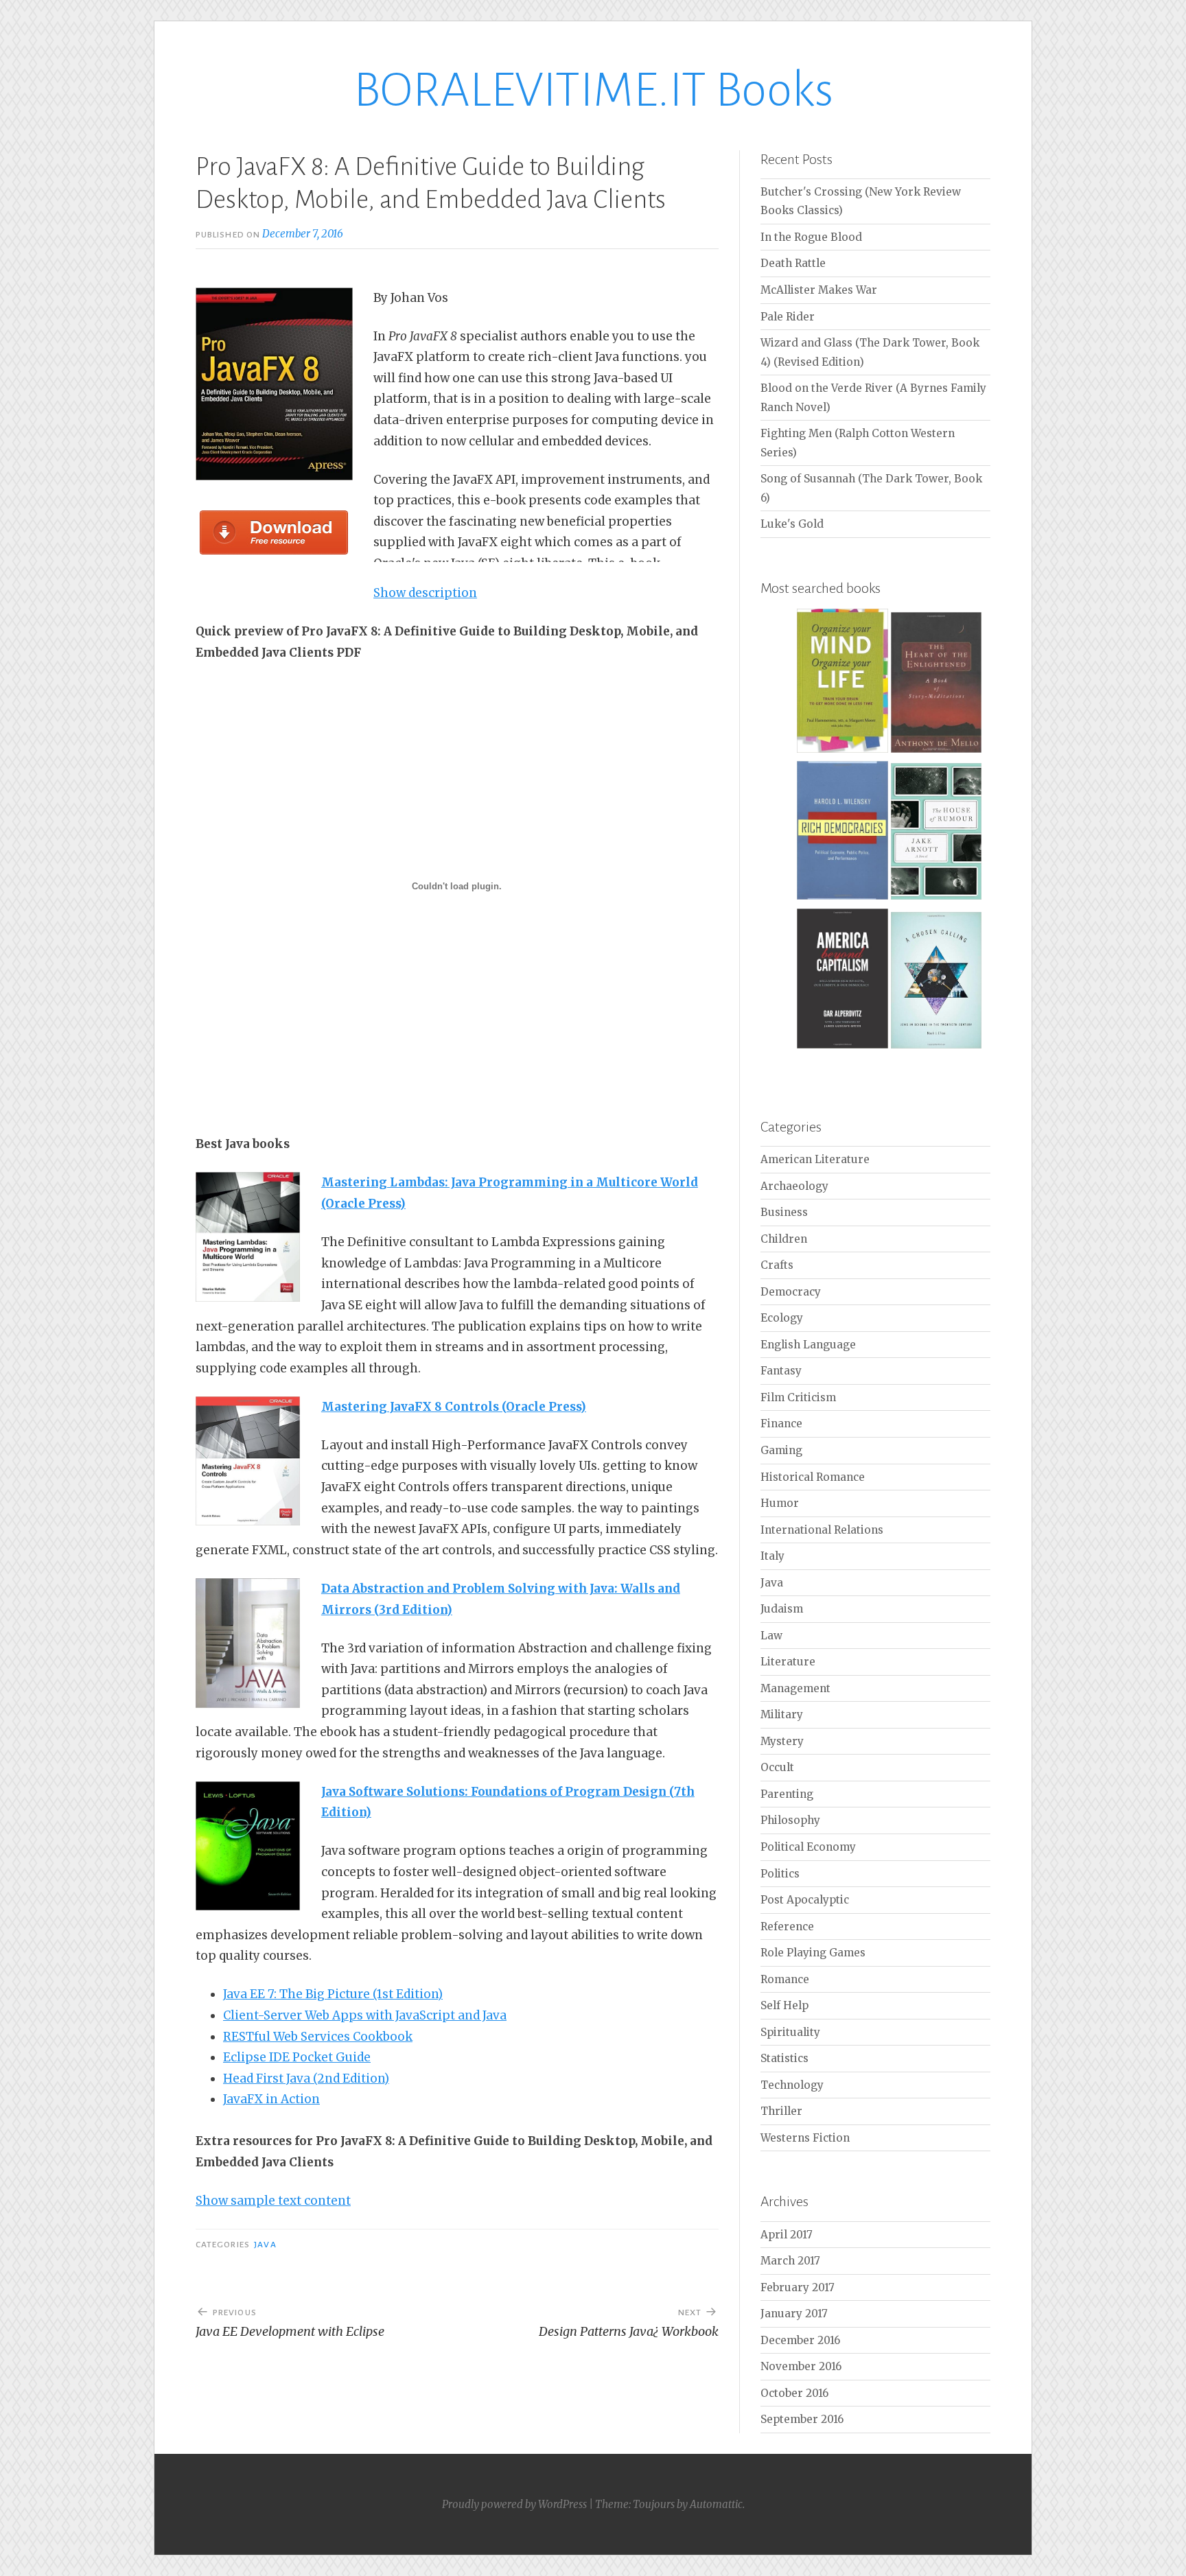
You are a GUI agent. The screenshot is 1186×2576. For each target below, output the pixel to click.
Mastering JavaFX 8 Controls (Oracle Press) (454, 1407)
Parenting (787, 1794)
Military (782, 1714)
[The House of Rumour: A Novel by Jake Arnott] (937, 897)
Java (265, 2245)
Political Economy (808, 1847)
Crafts (777, 1265)
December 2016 (800, 2340)
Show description (425, 593)
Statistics (784, 2058)
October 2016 (794, 2393)
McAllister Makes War (819, 290)
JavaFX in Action (271, 2099)
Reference (787, 1927)
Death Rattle (793, 263)
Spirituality (790, 2032)
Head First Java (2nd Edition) (306, 2079)
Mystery (782, 1741)
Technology (792, 2085)
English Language (808, 1345)
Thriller (781, 2111)
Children (784, 1239)
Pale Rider (788, 317)
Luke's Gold (792, 524)
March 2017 (790, 2261)
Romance (785, 1979)
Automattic (716, 2504)
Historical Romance (813, 1477)
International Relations (822, 1530)
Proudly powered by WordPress (514, 2504)
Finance (781, 1424)
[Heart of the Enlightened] (937, 750)
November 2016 (801, 2366)
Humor (780, 1503)
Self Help (784, 2005)
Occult (777, 1767)
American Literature (815, 1159)
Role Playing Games (813, 1953)
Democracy (791, 1292)
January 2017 (794, 2314)
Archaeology (794, 1186)
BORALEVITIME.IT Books (593, 90)
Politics (780, 1874)
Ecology (782, 1318)
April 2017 (787, 2235)
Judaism (782, 1609)
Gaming (781, 1450)
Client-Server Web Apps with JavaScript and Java (365, 2015)
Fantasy (781, 1371)
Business (784, 1212)
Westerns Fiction (805, 2138)
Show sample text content (273, 2201)
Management (795, 1688)
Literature (788, 1662)
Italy (772, 1556)
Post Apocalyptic (805, 1900)
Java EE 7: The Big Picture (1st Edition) (333, 1994)
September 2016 (802, 2419)
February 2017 (798, 2287)
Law (771, 1636)
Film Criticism (798, 1397)
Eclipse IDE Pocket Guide (297, 2057)
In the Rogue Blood (811, 237)
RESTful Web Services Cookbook (318, 2037)
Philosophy (790, 1820)
